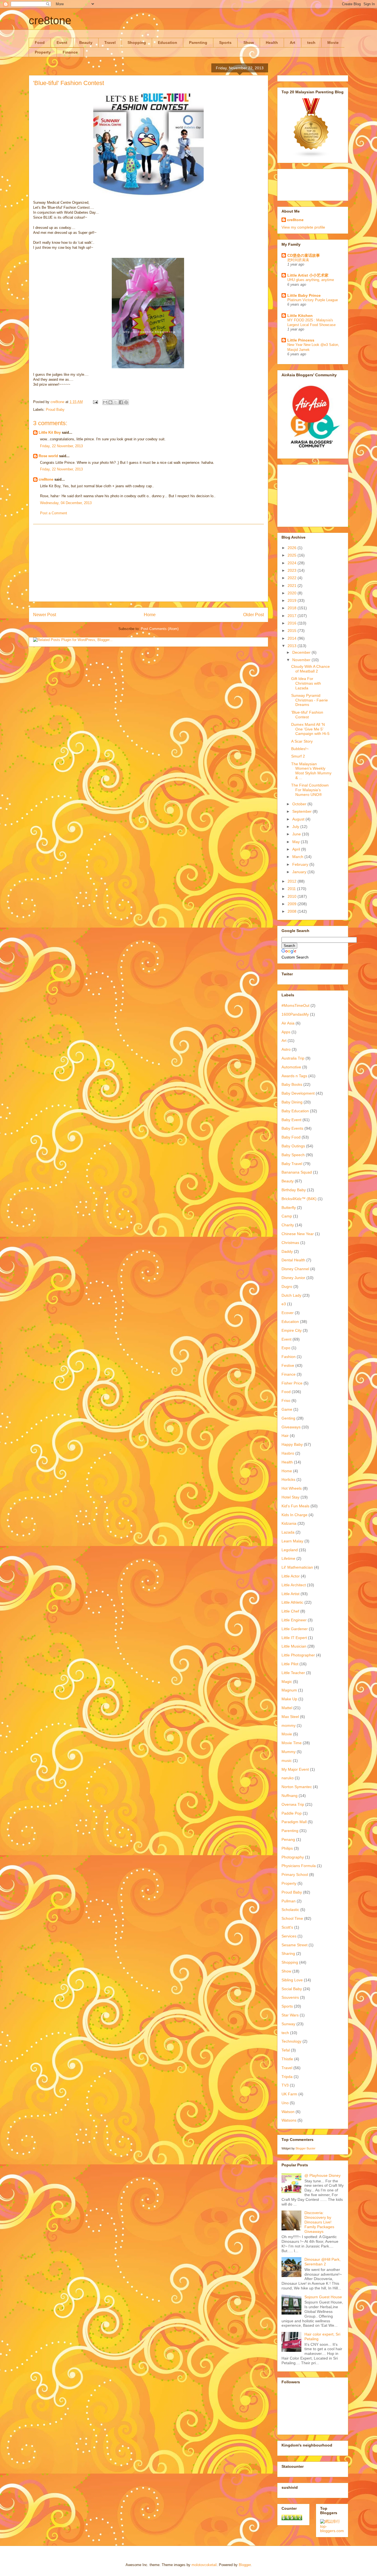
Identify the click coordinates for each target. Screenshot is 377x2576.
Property (43, 52)
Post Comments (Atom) (160, 629)
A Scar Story (302, 741)
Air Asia (288, 1023)
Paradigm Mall (294, 1822)
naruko (288, 1778)
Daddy (287, 1251)
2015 (293, 631)
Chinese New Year (298, 1234)
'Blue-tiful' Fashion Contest (307, 715)
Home (150, 615)
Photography (293, 1857)
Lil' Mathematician (297, 1567)
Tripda (287, 2077)
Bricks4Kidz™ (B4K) (299, 1199)
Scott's (287, 1927)
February (301, 864)
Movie (333, 43)
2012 (293, 881)
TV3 (285, 2085)
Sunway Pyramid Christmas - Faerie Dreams (310, 700)
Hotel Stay (290, 1497)
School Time (292, 1918)
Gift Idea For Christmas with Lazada (306, 683)
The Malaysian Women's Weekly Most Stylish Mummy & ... (311, 771)
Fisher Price (292, 1383)
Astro (286, 1049)
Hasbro (288, 1453)
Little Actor (291, 1576)
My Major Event (295, 1769)
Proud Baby (55, 410)
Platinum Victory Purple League (313, 300)
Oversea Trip (293, 1804)
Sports (225, 43)
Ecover (288, 1313)
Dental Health (293, 1260)
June (297, 834)
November (302, 660)
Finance (70, 52)
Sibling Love (292, 1980)
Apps (286, 1032)
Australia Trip (293, 1058)
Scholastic (290, 1910)
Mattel (287, 1708)
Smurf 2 (298, 756)
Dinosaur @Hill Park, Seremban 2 (322, 2262)
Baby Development (298, 1093)
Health (272, 43)
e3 (284, 1304)
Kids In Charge (294, 1515)
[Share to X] (116, 402)
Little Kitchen (300, 316)
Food (40, 43)
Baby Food (291, 1137)
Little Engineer (294, 1620)
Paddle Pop (292, 1813)
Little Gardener (295, 1629)
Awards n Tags (294, 1076)
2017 (293, 616)
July (296, 827)
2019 (293, 600)
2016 (293, 623)
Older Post (253, 615)
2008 (293, 911)
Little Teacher (293, 1673)
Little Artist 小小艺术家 (308, 275)
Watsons (289, 2120)
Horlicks (288, 1479)
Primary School (295, 1875)
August (299, 819)
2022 (293, 578)
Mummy (289, 1752)
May (297, 842)
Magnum (289, 1690)
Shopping (137, 43)
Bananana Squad (297, 1172)
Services (289, 1936)
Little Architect (294, 1585)
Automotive (291, 1067)
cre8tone (50, 20)
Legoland (290, 1550)
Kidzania (289, 1523)
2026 (293, 548)
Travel (110, 43)
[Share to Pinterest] (126, 402)
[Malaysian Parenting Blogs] (311, 157)
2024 (293, 563)
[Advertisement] (148, 563)
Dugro (287, 1286)
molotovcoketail (204, 2565)
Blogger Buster (306, 2148)
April (297, 849)
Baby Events (292, 1128)
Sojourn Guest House (323, 2297)
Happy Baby (292, 1444)
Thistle (287, 2059)
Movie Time (292, 1743)
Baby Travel (292, 1164)
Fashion (289, 1357)
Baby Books (292, 1084)
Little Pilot (290, 1664)
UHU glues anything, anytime (311, 280)
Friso (286, 1400)
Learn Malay (292, 1541)
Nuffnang (290, 1796)
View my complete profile (303, 227)
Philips (287, 1848)
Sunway (288, 2024)
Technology (291, 2041)
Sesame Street (294, 1945)
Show (249, 43)
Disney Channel (295, 1269)
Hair (285, 1436)
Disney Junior (293, 1278)
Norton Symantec (297, 1787)
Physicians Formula (299, 1866)
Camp (287, 1216)
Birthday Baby (294, 1190)
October (300, 804)
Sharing (288, 1953)
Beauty (86, 43)
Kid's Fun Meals (295, 1506)
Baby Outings (293, 1146)
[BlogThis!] (110, 402)
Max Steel (290, 1717)
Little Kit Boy (50, 432)
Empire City (292, 1330)
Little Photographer (298, 1655)
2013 (293, 646)
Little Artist (290, 1594)
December (302, 652)
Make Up (289, 1699)
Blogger (245, 2565)
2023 (293, 570)
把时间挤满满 (298, 260)
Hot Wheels (292, 1488)
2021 (293, 586)
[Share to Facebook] (121, 402)
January (300, 872)
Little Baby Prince (304, 295)
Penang (288, 1839)
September (302, 811)
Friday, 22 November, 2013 (61, 446)
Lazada (288, 1532)
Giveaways (291, 1427)
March (298, 857)
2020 (293, 593)
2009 (293, 904)
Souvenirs (290, 1997)
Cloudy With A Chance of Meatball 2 (310, 669)
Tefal (286, 2050)
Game (287, 1409)
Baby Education (295, 1111)
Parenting (198, 43)
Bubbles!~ (300, 749)
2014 (293, 638)
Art (293, 43)
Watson (288, 2112)
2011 (292, 889)
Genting (288, 1418)
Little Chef (290, 1611)
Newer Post (45, 615)
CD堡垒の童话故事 (304, 255)
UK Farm (289, 2094)
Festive (288, 1365)
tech (311, 43)
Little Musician (294, 1646)
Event (62, 43)
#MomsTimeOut (295, 1005)
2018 (293, 608)
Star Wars (290, 2015)
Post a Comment (54, 513)
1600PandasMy (295, 1014)
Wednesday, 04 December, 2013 (66, 503)
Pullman (289, 1901)
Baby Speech (293, 1155)
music (287, 1760)
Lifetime (288, 1558)
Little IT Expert (294, 1638)
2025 (293, 555)
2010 (293, 896)
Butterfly (289, 1208)
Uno (285, 2103)
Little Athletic (292, 1602)
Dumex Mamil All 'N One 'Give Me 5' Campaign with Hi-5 (310, 729)
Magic (287, 1682)
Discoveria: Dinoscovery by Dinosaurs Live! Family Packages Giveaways (319, 2222)
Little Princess (301, 340)
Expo (286, 1348)
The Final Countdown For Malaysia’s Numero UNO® (310, 790)
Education (168, 43)
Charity (288, 1225)
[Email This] (105, 402)
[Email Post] (95, 402)
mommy (289, 1725)
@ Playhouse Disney (322, 2175)
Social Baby (292, 1989)
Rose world (48, 456)
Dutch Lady (291, 1295)
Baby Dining (292, 1102)
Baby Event (291, 1120)
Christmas (290, 1243)
